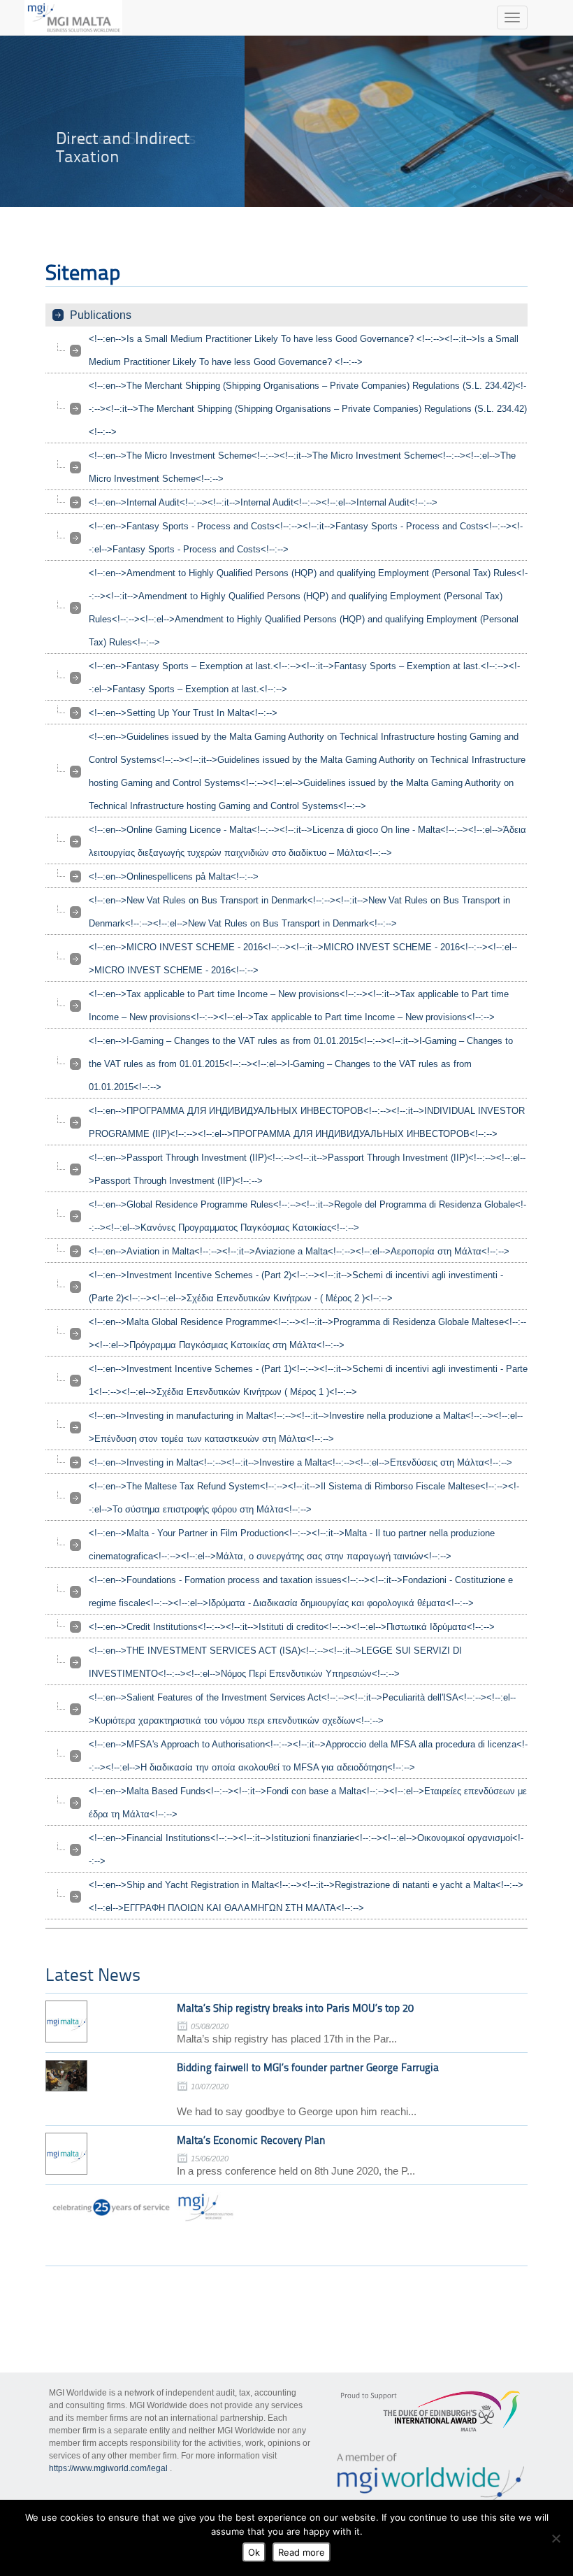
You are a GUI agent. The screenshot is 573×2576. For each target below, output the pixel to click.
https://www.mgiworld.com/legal (108, 2468)
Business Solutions (126, 138)
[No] (556, 2538)
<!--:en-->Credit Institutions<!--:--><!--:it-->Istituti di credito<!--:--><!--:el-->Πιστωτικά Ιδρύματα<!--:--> (292, 1627)
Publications (101, 315)
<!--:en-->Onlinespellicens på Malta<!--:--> (174, 876)
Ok (254, 2552)
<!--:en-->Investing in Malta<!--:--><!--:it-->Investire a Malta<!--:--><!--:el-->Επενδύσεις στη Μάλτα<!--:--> (300, 1462)
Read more (302, 2552)
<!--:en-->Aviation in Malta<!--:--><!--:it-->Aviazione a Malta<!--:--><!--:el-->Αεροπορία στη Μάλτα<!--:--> (299, 1251)
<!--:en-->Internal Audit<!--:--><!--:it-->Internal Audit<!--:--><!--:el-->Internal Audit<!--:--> (263, 502)
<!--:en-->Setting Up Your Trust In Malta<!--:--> (183, 713)
